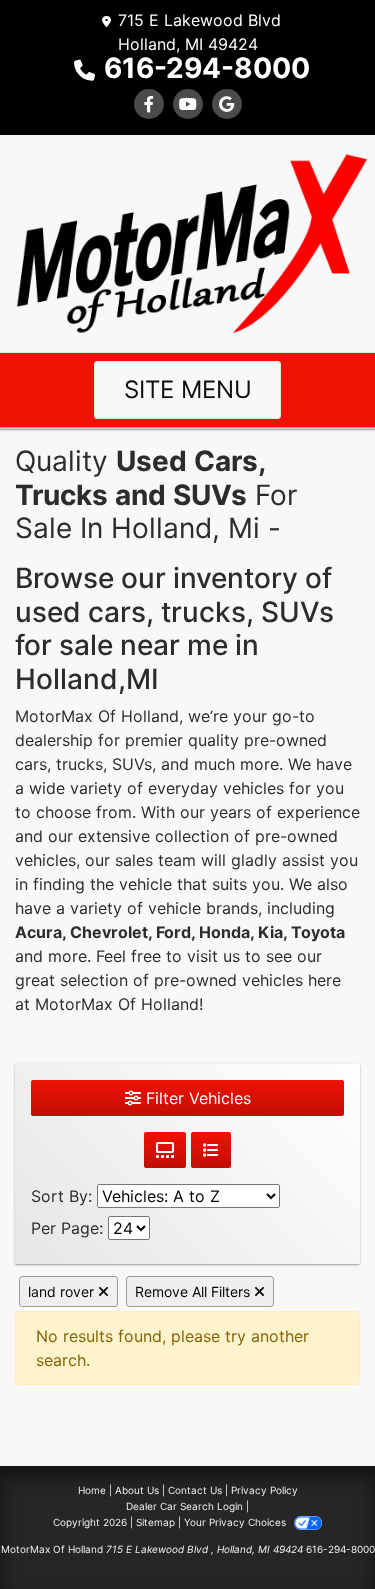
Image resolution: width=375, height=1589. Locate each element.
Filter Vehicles (196, 1098)
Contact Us (195, 1490)
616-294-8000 (207, 68)
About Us (137, 1490)
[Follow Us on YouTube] (188, 104)
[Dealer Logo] (187, 242)
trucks (79, 764)
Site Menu (188, 389)
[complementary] (315, 1529)
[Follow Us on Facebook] (149, 104)
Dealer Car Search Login (184, 1506)
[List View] (211, 1150)
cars (31, 764)
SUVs (132, 764)
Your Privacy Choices (236, 1522)
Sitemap (155, 1522)
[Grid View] (165, 1150)
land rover (63, 1291)
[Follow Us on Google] (227, 104)
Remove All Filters (194, 1291)
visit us (213, 956)
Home (92, 1490)
